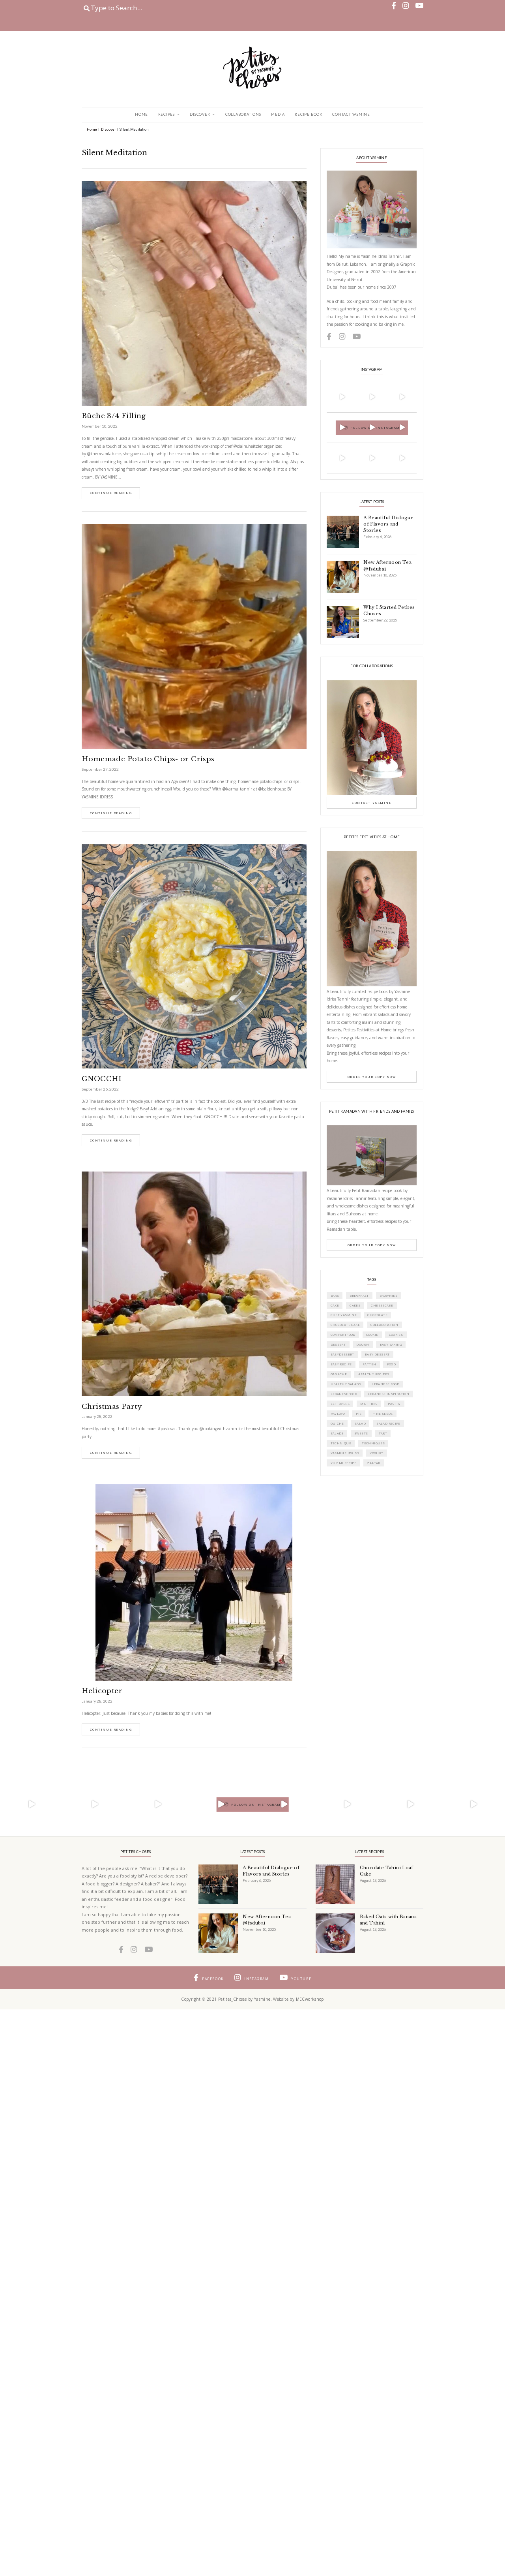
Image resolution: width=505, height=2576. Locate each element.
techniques (373, 1443)
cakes (355, 1305)
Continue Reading (111, 493)
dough (363, 1344)
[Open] (342, 397)
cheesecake (382, 1305)
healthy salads (346, 1384)
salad (360, 1423)
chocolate (377, 1315)
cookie (372, 1335)
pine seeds (383, 1414)
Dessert (338, 1344)
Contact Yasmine (351, 114)
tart (383, 1433)
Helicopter (102, 1691)
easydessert (342, 1354)
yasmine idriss (345, 1453)
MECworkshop (310, 1999)
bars (335, 1296)
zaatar (373, 1463)
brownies (388, 1296)
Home (141, 114)
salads (337, 1433)
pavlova (338, 1414)
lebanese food (385, 1384)
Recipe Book (309, 114)
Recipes (166, 114)
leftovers (340, 1404)
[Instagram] (353, 408)
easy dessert (377, 1354)
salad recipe (388, 1423)
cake (335, 1305)
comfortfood (343, 1335)
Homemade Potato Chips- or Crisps (148, 759)
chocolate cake (345, 1325)
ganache (339, 1374)
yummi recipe (344, 1463)
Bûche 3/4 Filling (114, 416)
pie (359, 1414)
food (392, 1364)
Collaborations (243, 114)
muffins (369, 1404)
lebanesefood (344, 1394)
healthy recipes (373, 1374)
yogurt (376, 1453)
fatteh (369, 1364)
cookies (396, 1335)
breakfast (359, 1296)
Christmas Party (112, 1407)
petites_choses (341, 385)
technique (341, 1443)
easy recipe (341, 1364)
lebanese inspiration (388, 1394)
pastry (394, 1404)
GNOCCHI (102, 1079)
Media (278, 114)
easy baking (391, 1344)
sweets (361, 1433)
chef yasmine (344, 1315)
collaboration (384, 1325)
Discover (200, 114)
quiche (337, 1423)
